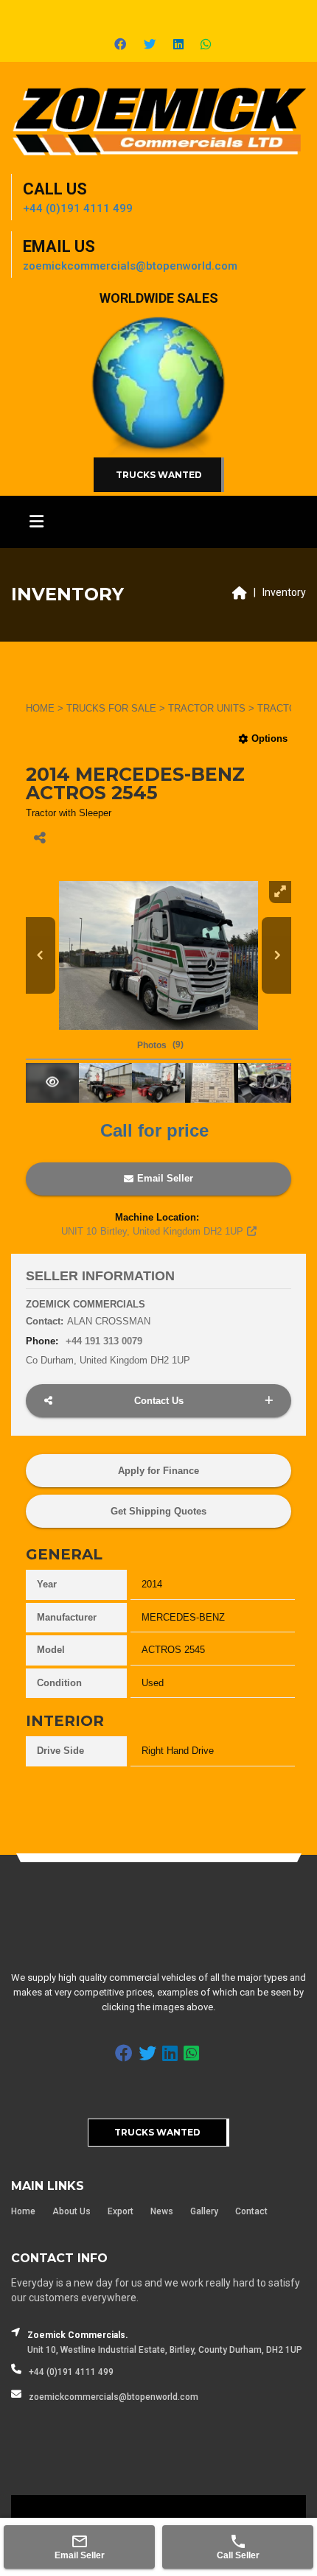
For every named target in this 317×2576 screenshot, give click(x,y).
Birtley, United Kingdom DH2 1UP (152, 1231)
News (162, 2211)
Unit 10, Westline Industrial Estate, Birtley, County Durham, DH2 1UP (165, 2350)
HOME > (46, 708)
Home (23, 2211)
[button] (158, 1046)
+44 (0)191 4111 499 (71, 2372)
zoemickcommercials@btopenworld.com (114, 2397)
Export (121, 2211)
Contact (251, 2211)
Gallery (204, 2211)
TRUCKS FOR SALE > (117, 708)
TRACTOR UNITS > (213, 708)
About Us (72, 2211)
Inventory (284, 592)
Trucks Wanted (159, 475)
